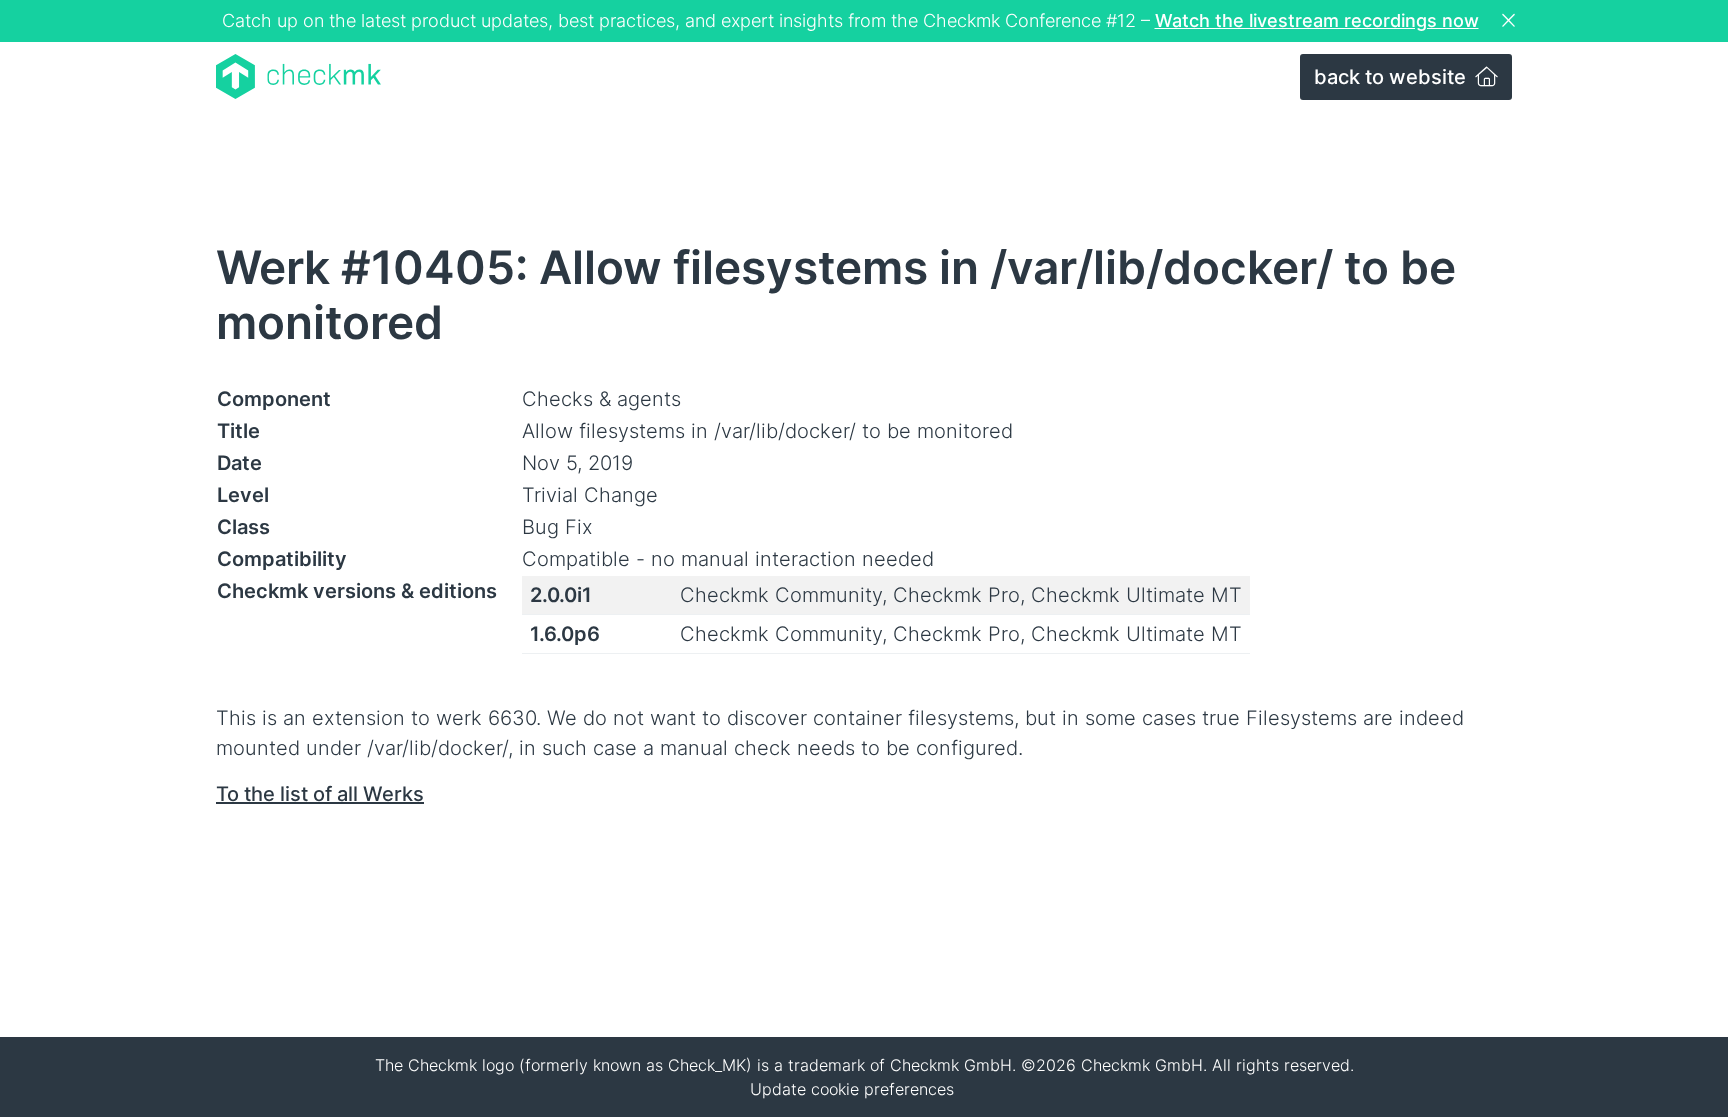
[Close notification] (1511, 21)
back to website (1392, 77)
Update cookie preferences (852, 1089)
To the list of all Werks (320, 794)
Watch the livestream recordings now (1317, 20)
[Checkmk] (298, 76)
